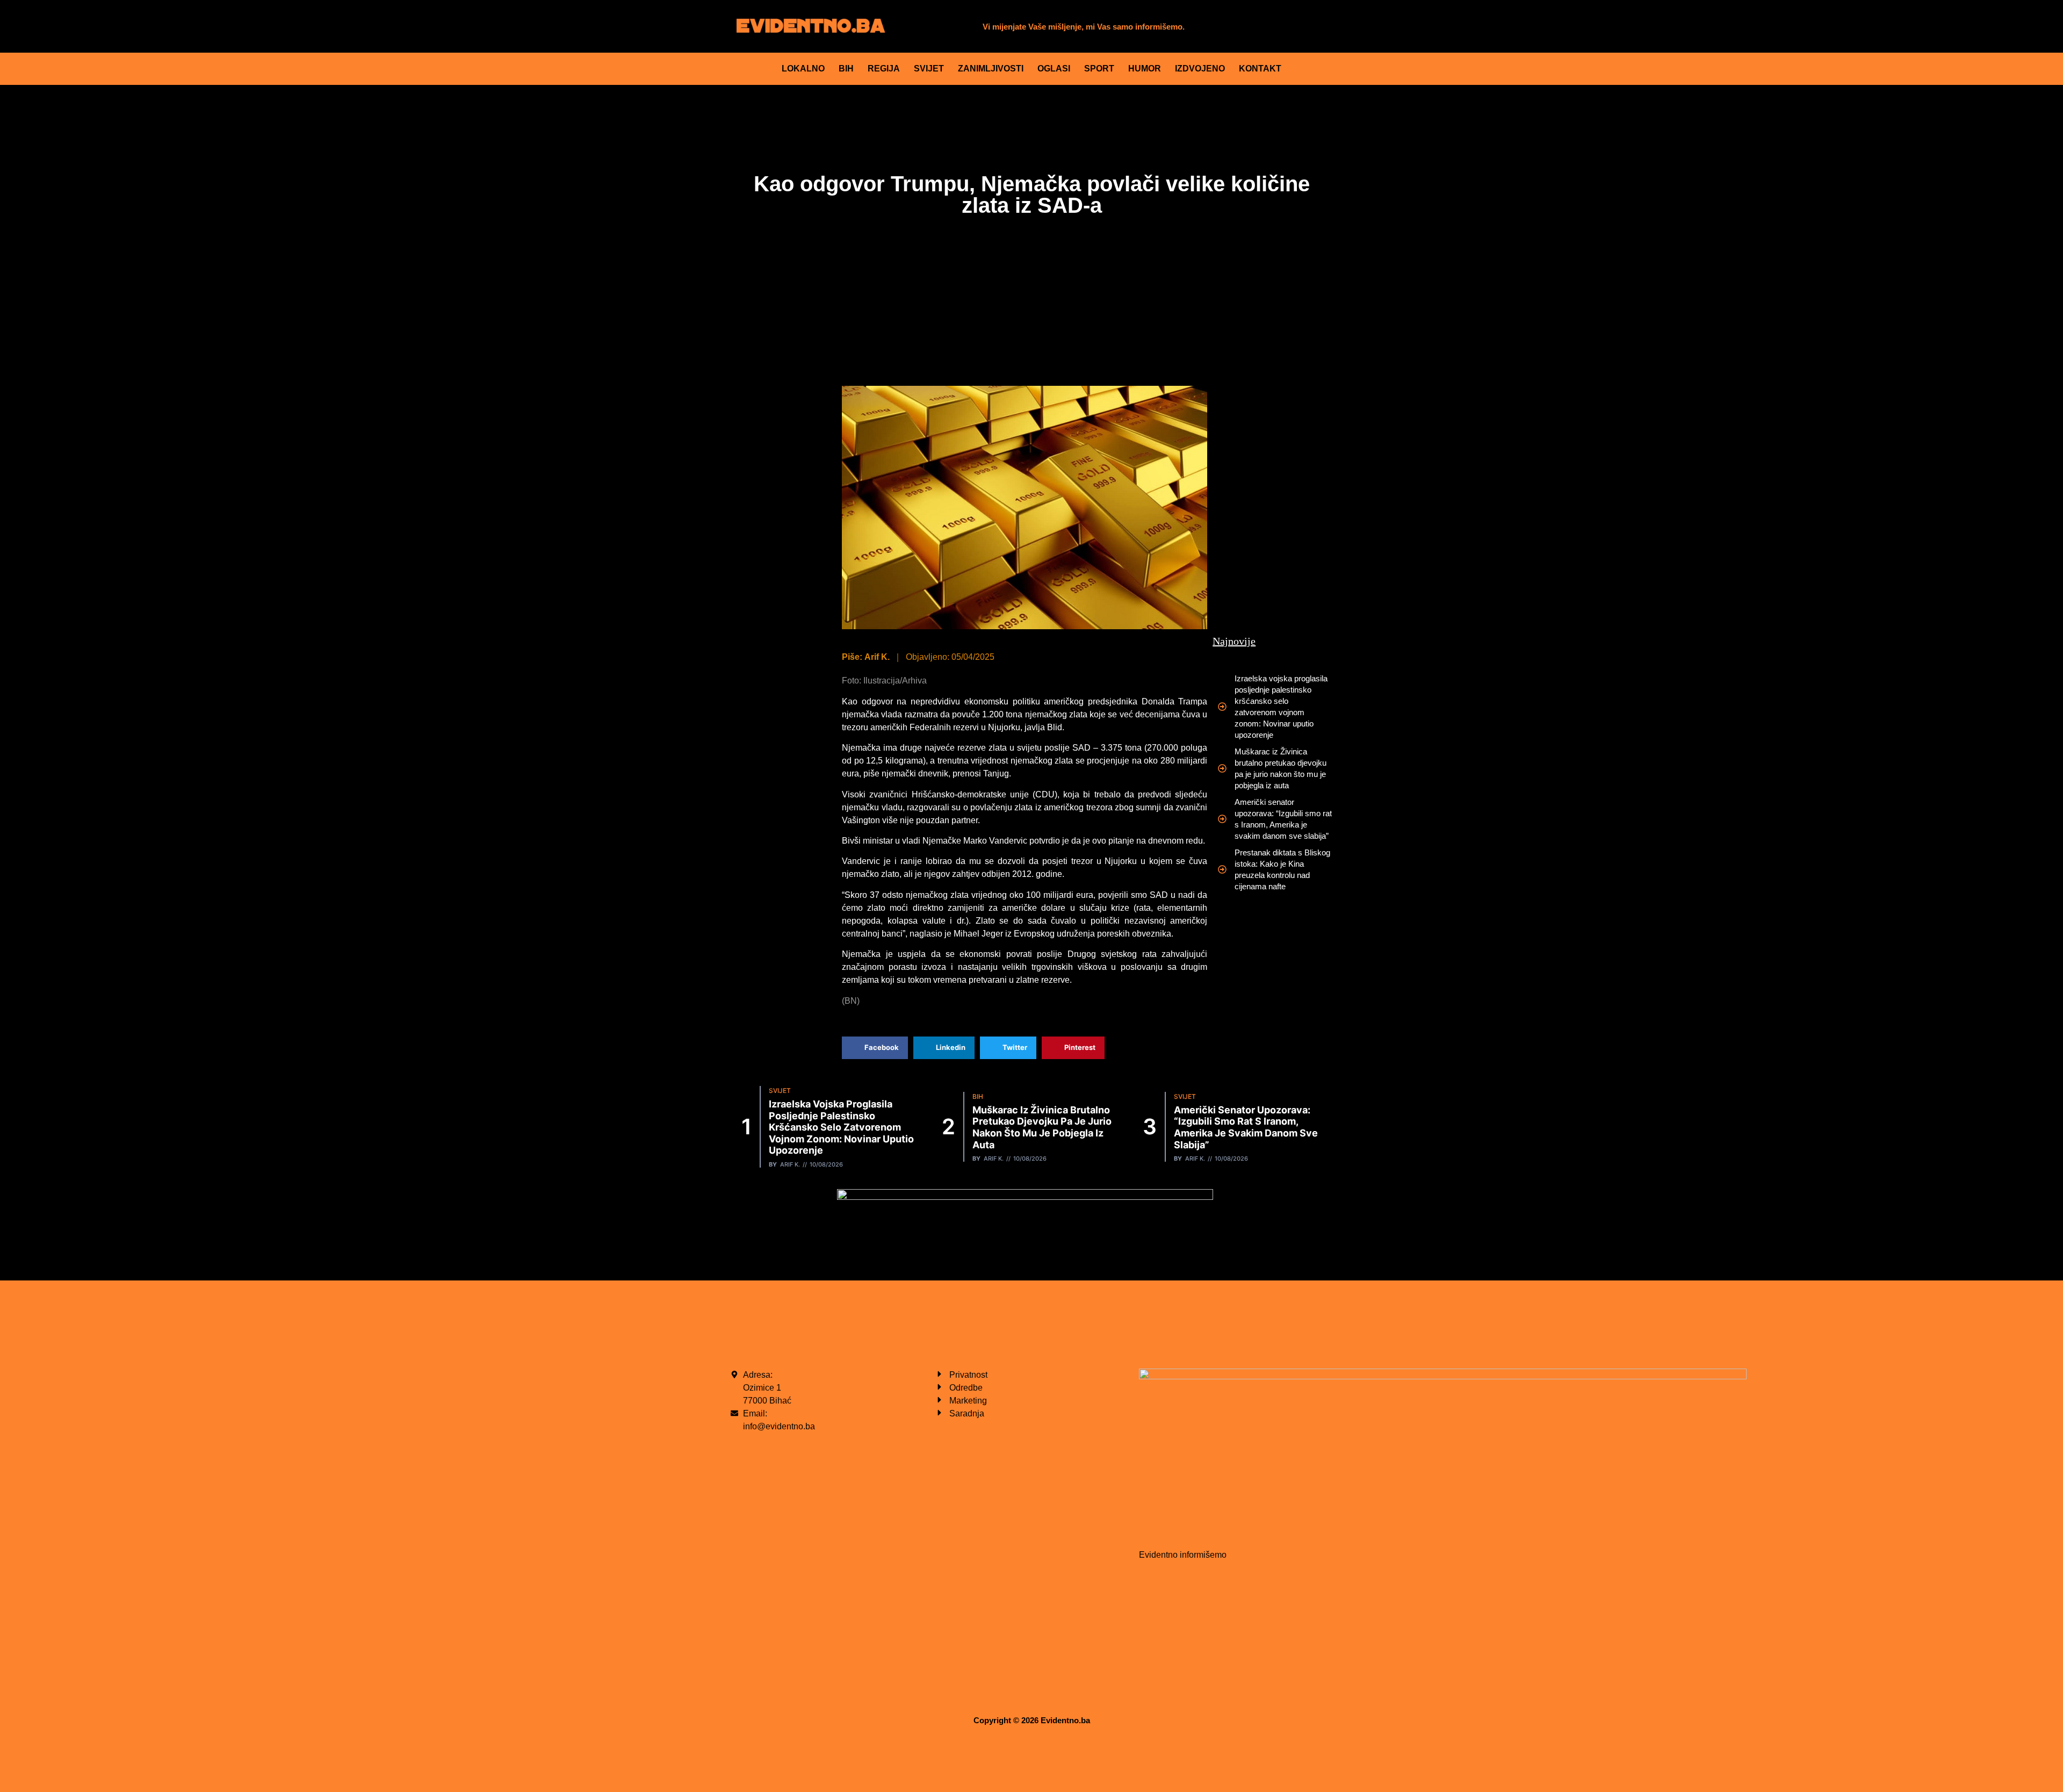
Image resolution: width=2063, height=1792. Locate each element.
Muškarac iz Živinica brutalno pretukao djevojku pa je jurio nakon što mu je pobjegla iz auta (1042, 1127)
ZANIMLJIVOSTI (991, 69)
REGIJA (884, 69)
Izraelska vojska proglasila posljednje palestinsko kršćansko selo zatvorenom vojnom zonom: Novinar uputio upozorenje (841, 1127)
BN (851, 1001)
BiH (978, 1096)
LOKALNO (803, 69)
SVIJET (929, 69)
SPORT (1099, 69)
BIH (846, 69)
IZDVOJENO (1200, 69)
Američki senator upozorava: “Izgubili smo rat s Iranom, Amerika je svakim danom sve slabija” (1246, 1127)
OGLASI (1054, 69)
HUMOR (1145, 69)
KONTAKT (1260, 69)
